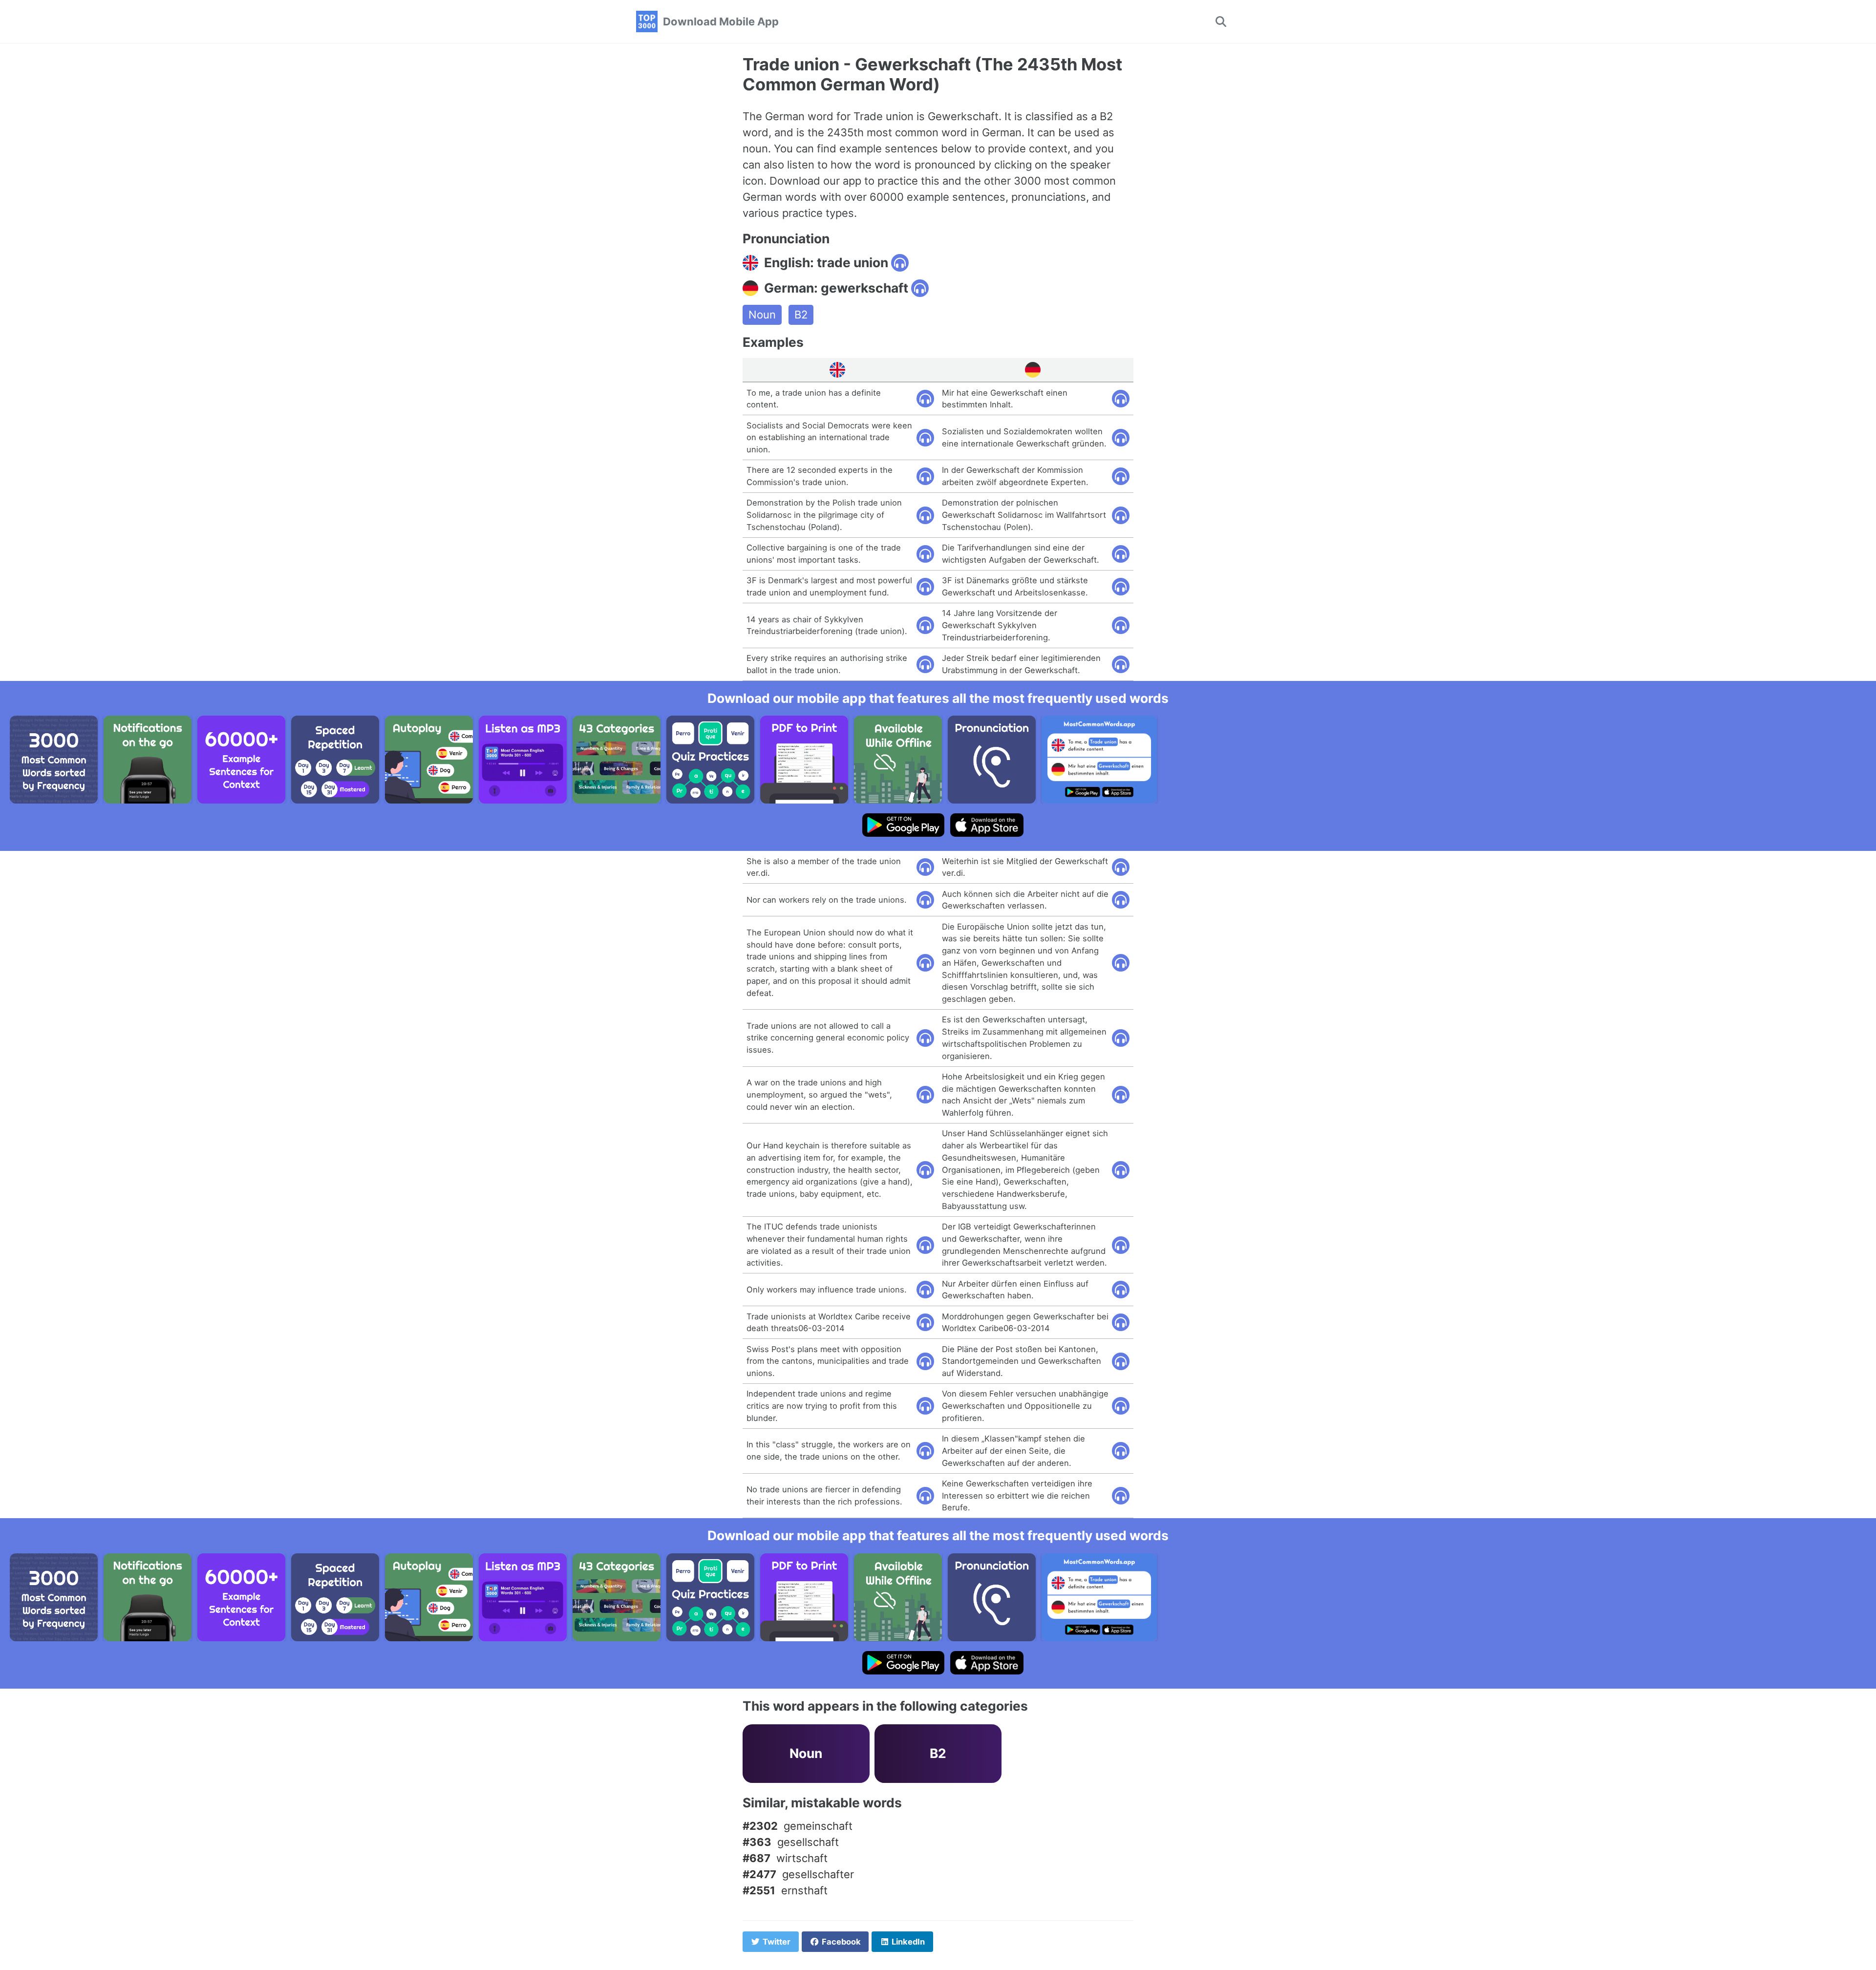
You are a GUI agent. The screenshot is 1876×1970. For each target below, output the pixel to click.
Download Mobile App (721, 21)
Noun (762, 315)
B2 (801, 315)
